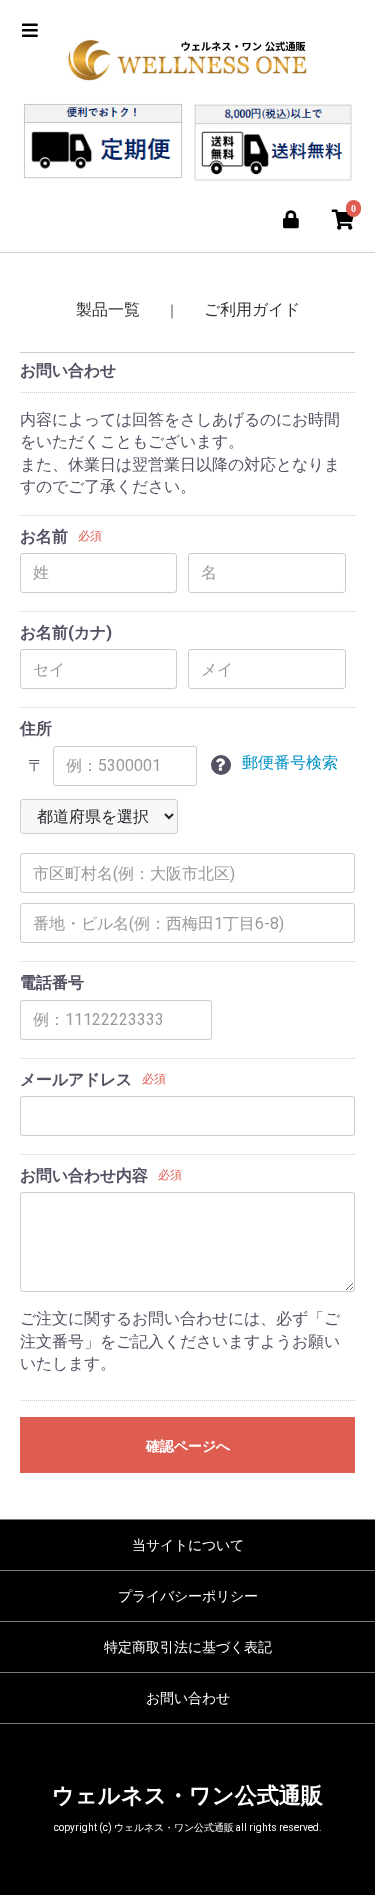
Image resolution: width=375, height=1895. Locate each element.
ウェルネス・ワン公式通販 (187, 1795)
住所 (36, 728)
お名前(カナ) (66, 632)
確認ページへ (188, 1446)
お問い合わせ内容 (84, 1175)
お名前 (44, 536)
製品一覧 (108, 309)
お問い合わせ (188, 1698)
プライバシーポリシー (188, 1596)
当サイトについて (188, 1545)
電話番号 (52, 982)
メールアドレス (76, 1079)
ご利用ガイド (252, 309)
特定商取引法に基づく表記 (188, 1647)
